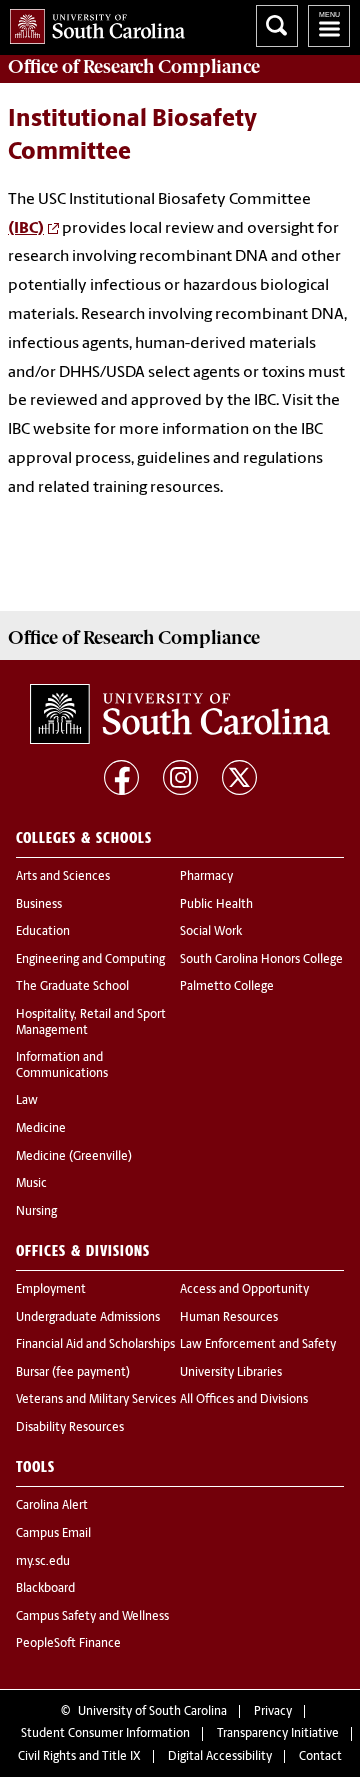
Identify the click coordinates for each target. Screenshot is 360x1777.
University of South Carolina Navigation (329, 26)
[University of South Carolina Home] (92, 22)
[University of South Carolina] (180, 714)
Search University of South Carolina (277, 26)
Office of (134, 67)
